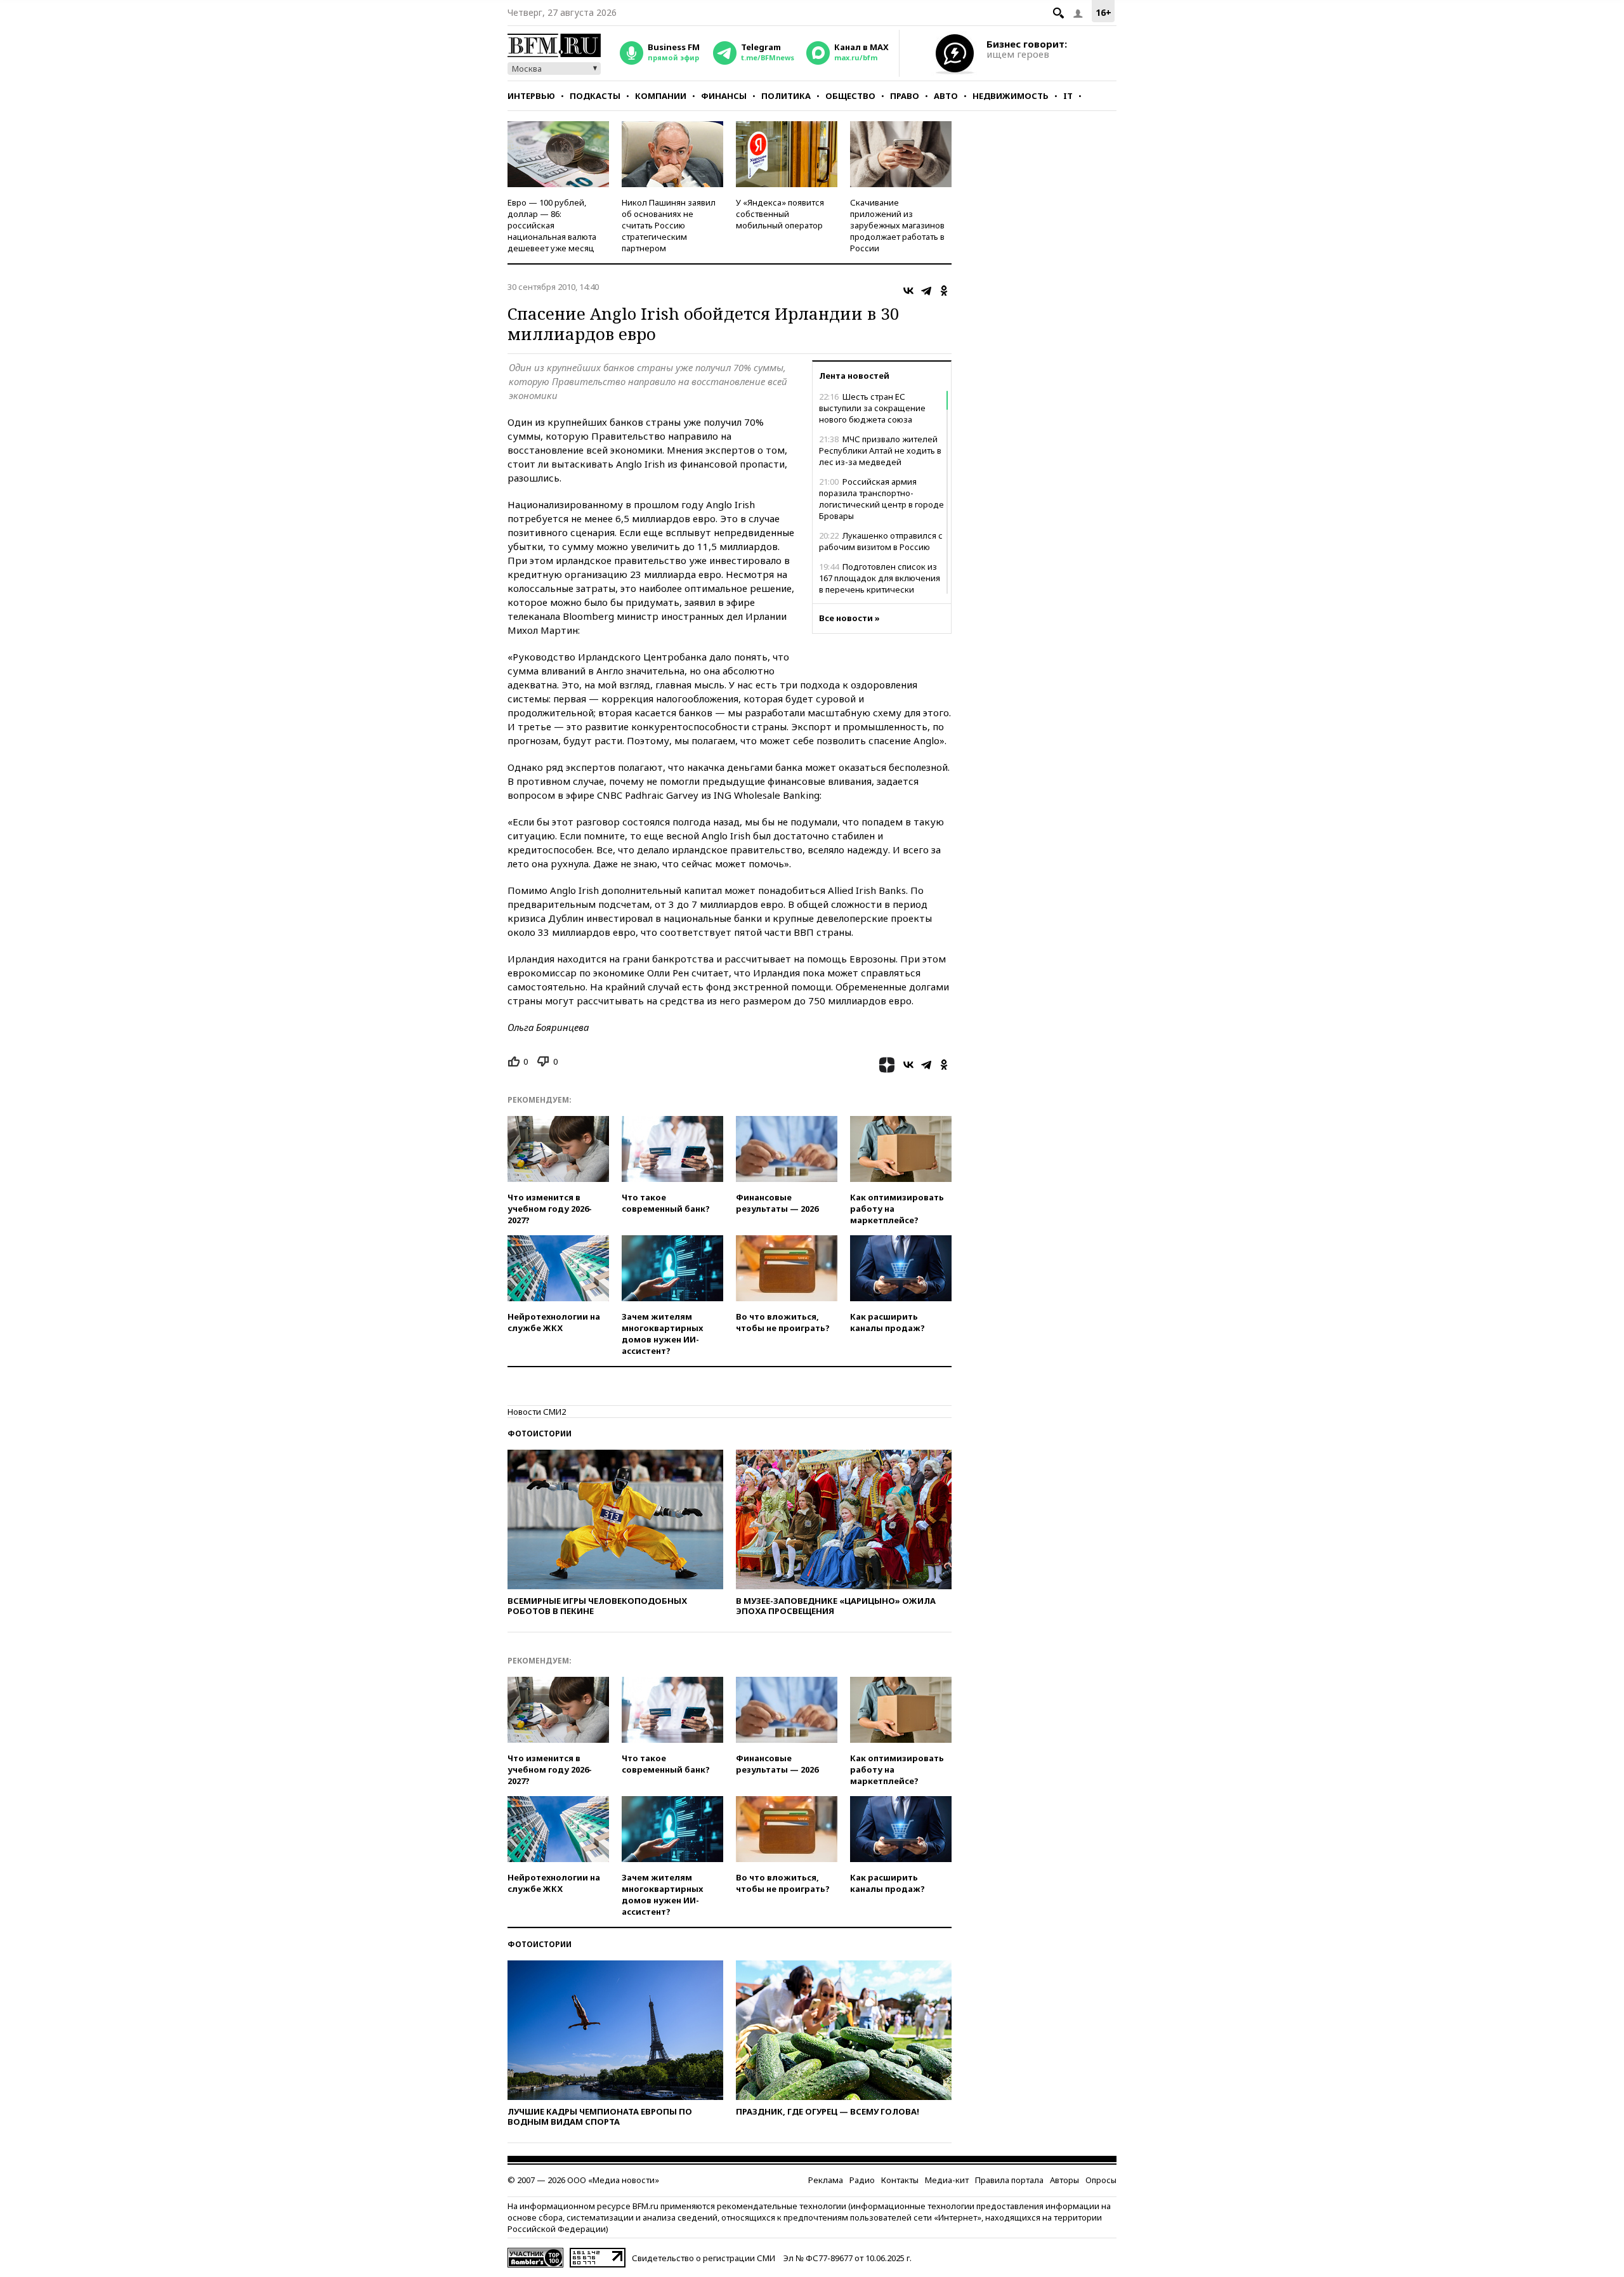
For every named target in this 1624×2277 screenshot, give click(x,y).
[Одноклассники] (944, 291)
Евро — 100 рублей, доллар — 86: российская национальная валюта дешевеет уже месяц (552, 225)
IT (1068, 96)
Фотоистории (540, 1434)
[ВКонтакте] (908, 291)
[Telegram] (926, 291)
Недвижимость (1011, 96)
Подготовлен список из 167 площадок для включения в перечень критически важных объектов (880, 584)
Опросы (1101, 2180)
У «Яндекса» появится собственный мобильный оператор (780, 214)
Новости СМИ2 (537, 1412)
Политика (786, 96)
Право (905, 96)
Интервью (531, 96)
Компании (661, 96)
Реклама (826, 2180)
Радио (862, 2180)
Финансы (724, 96)
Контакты (900, 2180)
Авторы (1064, 2180)
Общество (850, 96)
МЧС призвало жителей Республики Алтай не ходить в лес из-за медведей (880, 450)
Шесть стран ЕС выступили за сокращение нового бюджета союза (872, 408)
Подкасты (595, 96)
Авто (946, 96)
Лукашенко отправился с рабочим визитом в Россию (881, 541)
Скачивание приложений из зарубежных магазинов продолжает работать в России (897, 225)
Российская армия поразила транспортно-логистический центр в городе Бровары (881, 499)
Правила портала (1009, 2180)
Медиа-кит (947, 2180)
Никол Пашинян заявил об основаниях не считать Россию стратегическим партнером (669, 225)
